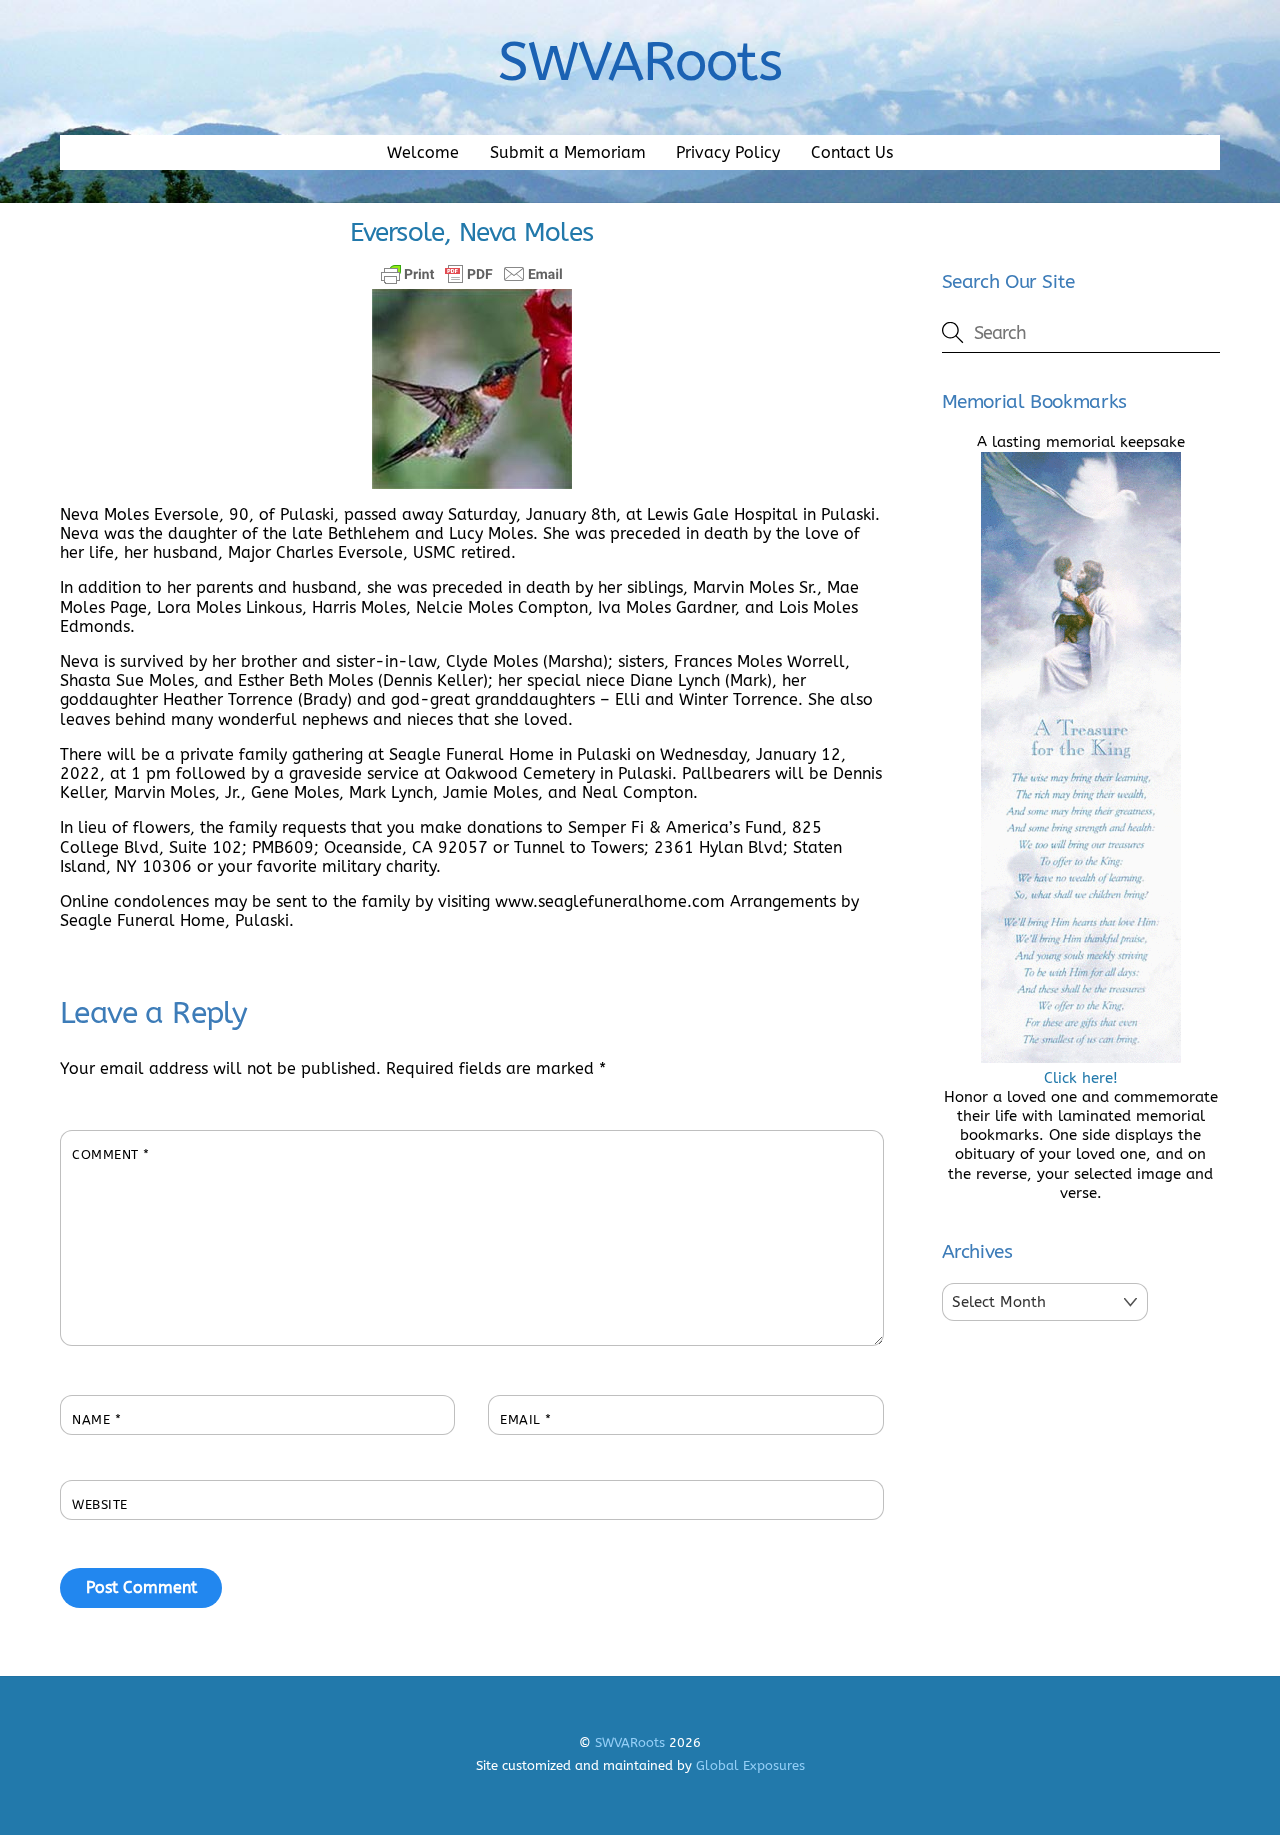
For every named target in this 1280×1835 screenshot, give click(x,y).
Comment (111, 1154)
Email (526, 1419)
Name (96, 1419)
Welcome (423, 152)
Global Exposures (750, 1765)
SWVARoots (630, 1742)
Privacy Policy (728, 152)
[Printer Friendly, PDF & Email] (472, 274)
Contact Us (852, 152)
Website (100, 1504)
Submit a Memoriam (568, 152)
